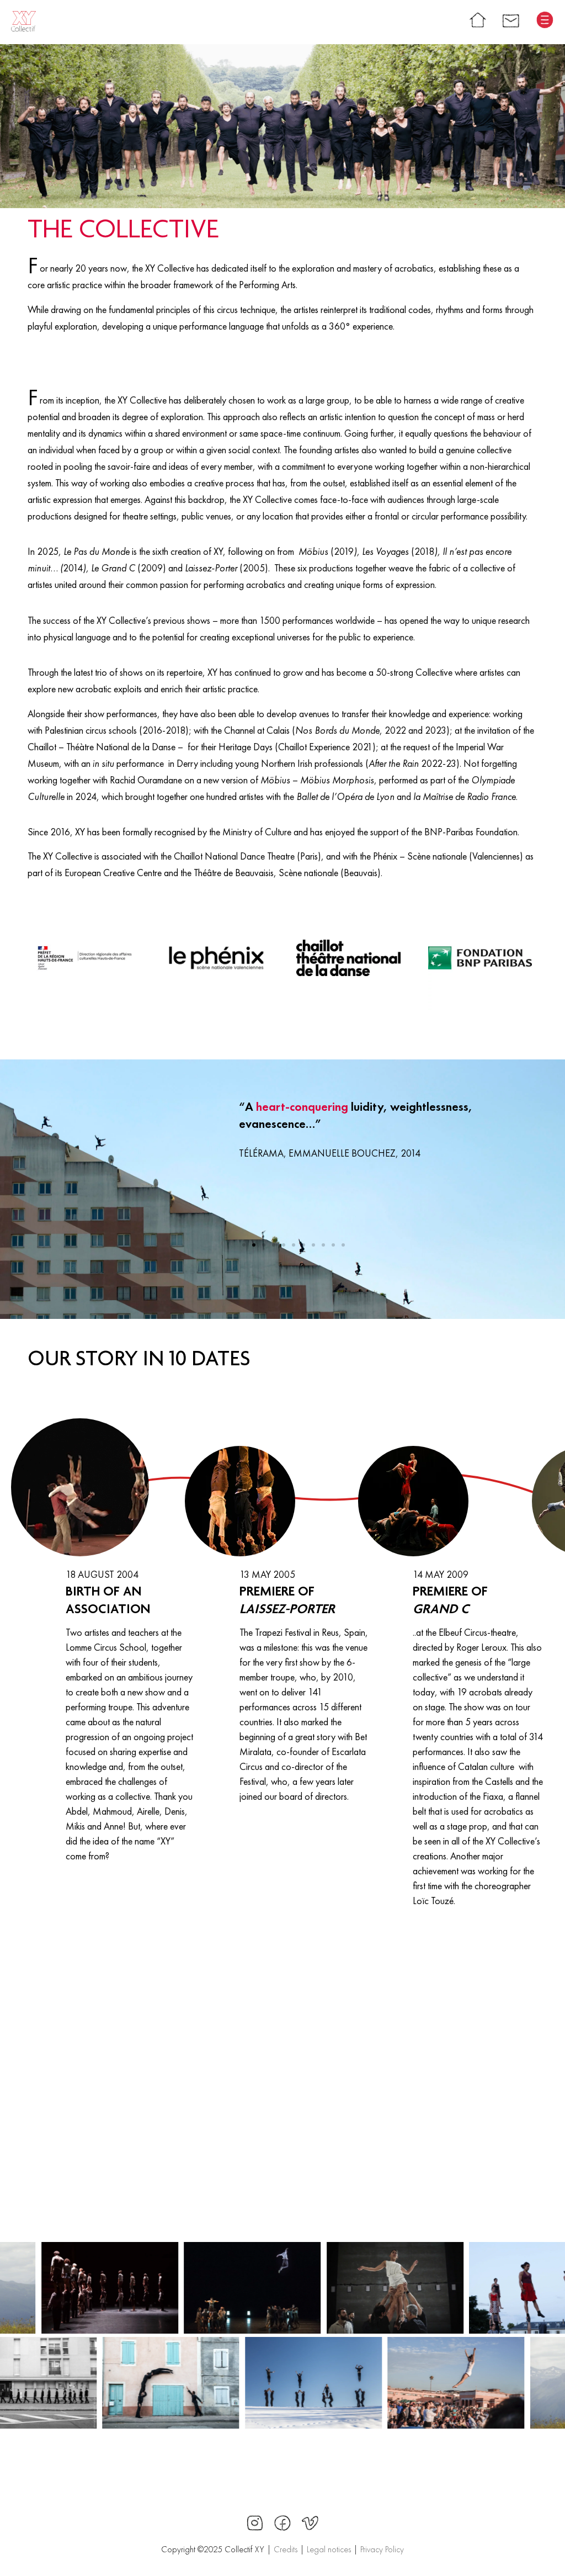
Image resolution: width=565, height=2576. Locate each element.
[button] (244, 1245)
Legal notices (329, 2549)
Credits (286, 2549)
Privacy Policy (382, 2549)
